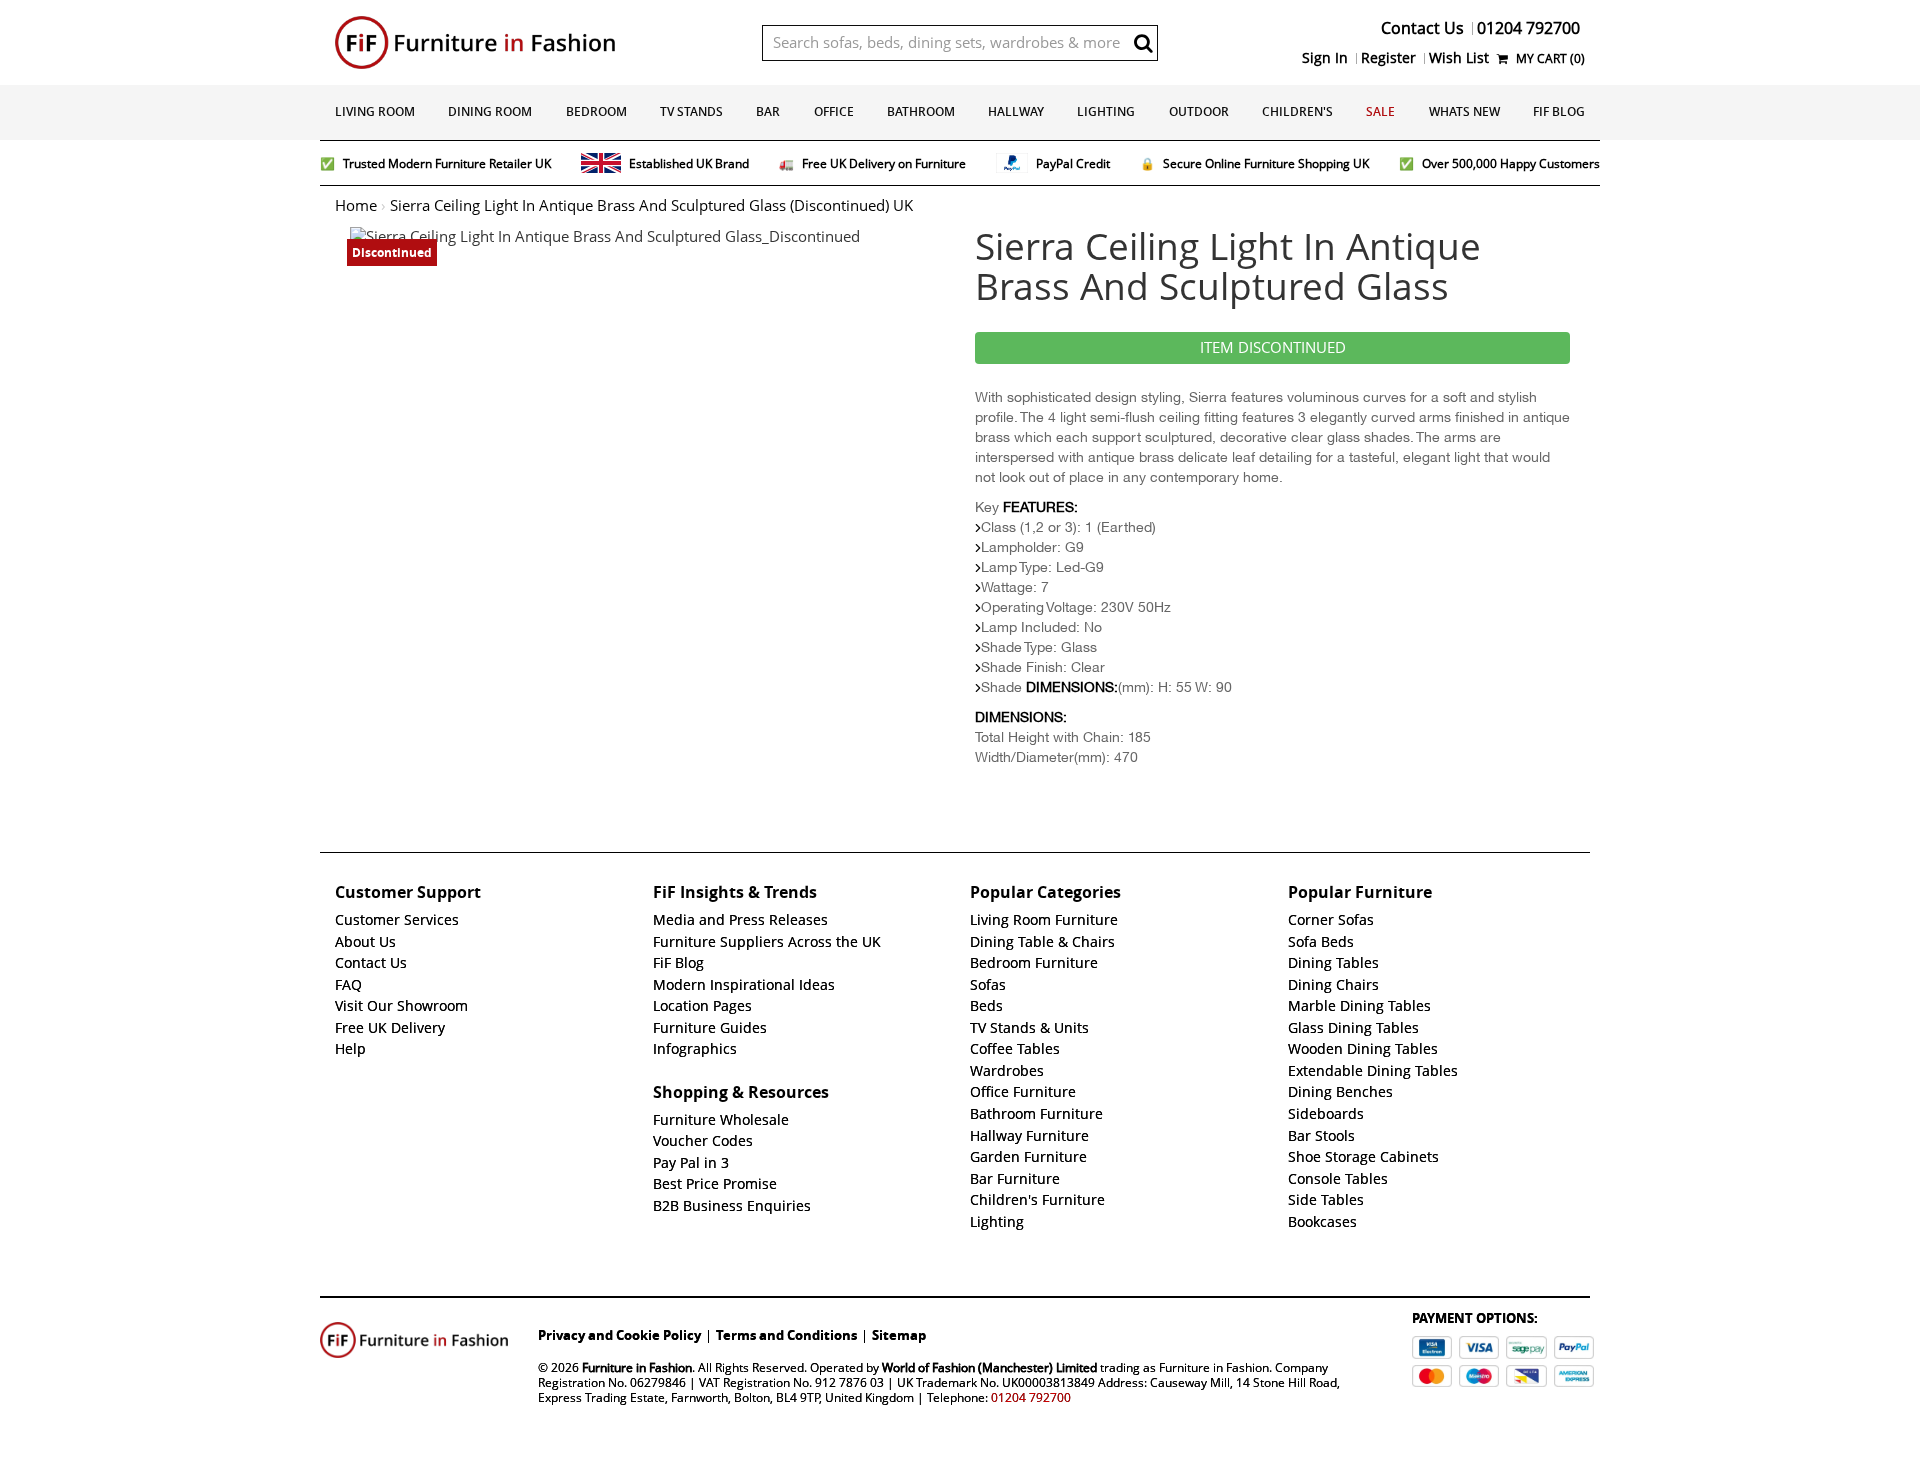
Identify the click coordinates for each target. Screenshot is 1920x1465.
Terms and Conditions (786, 1335)
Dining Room (490, 111)
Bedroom (596, 111)
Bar (768, 111)
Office (834, 111)
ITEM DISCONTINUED (1273, 348)
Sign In (1325, 58)
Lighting (1106, 111)
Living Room (375, 111)
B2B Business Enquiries (732, 1206)
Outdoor (1199, 111)
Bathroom (921, 111)
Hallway (1016, 111)
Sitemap (899, 1335)
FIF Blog (1559, 111)
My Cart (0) (1549, 58)
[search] (1143, 43)
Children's (1297, 111)
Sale (1380, 111)
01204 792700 (1031, 1397)
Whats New (1464, 111)
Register (1388, 58)
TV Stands (691, 111)
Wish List (1459, 58)
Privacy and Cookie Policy (619, 1335)
